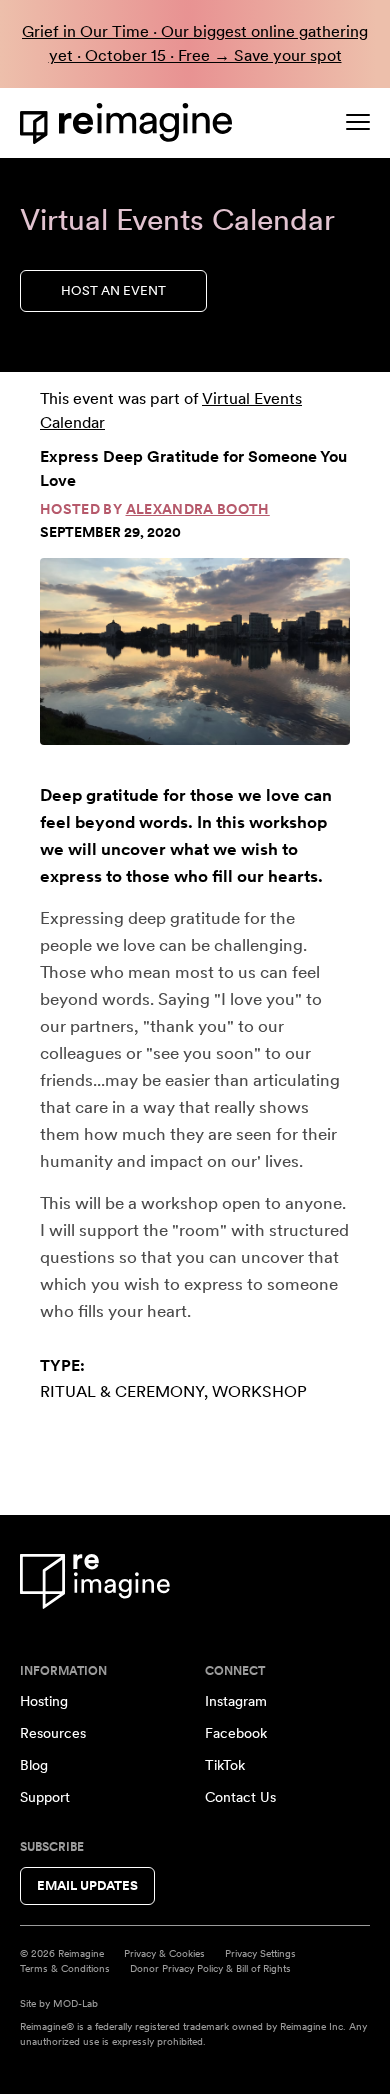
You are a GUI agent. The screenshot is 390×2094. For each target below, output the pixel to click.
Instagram (236, 1701)
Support (45, 1797)
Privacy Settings (260, 1953)
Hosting (44, 1701)
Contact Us (240, 1797)
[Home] (130, 123)
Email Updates (87, 1885)
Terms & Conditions (65, 1968)
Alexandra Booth (198, 509)
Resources (53, 1733)
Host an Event (113, 290)
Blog (34, 1765)
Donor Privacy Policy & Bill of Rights (210, 1968)
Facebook (236, 1733)
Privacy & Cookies (164, 1953)
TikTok (225, 1765)
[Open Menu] (358, 122)
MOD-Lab (75, 2003)
